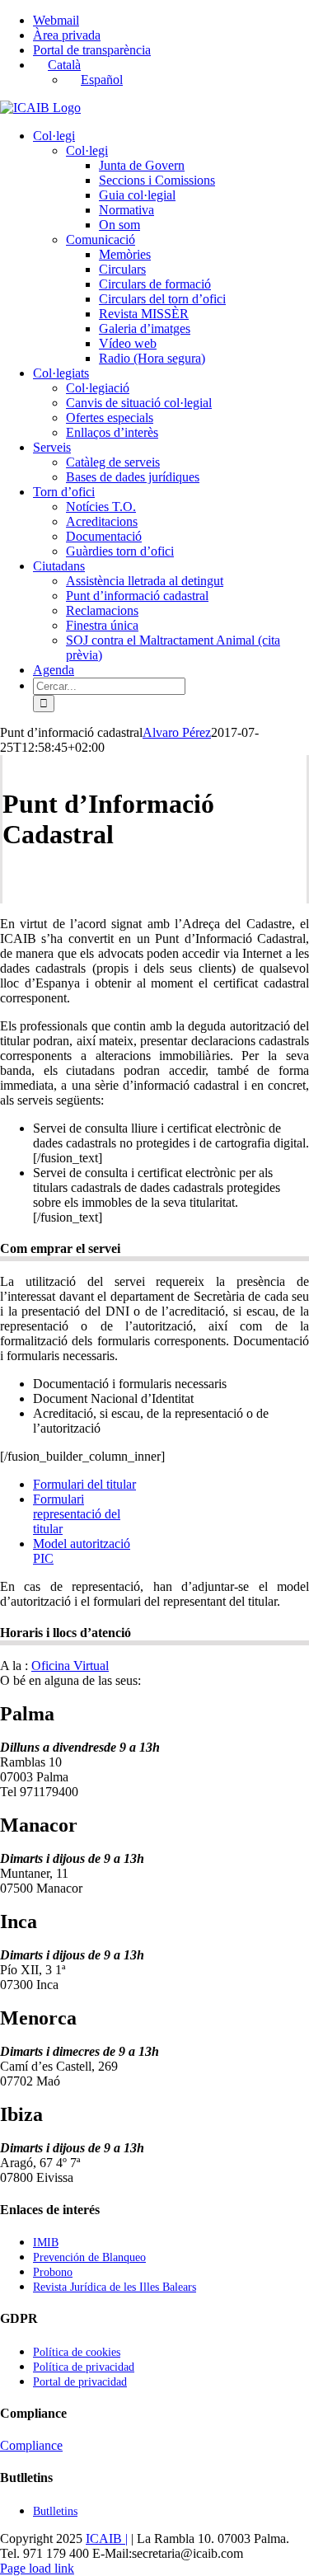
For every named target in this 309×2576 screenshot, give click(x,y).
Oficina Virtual (70, 1666)
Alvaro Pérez (177, 732)
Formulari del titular (84, 1484)
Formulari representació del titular (77, 1514)
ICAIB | (107, 2538)
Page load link (37, 2568)
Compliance (31, 2445)
